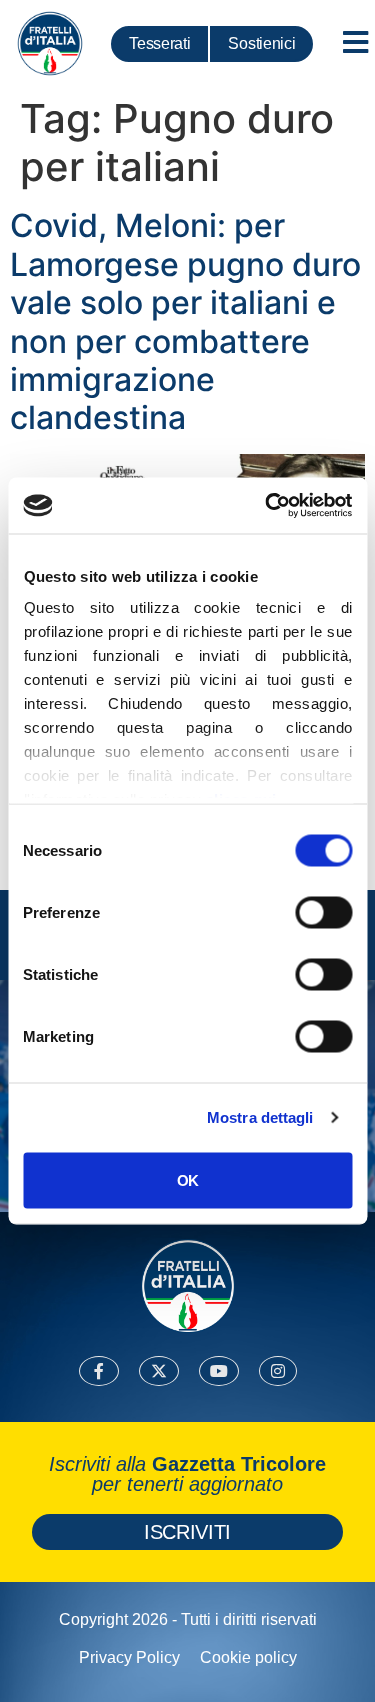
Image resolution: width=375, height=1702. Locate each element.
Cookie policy (248, 1657)
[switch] (323, 912)
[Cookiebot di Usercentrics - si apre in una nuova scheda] (267, 506)
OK (187, 1179)
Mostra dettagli (260, 1117)
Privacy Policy (129, 1657)
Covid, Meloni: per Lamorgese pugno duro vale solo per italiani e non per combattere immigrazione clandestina (185, 321)
